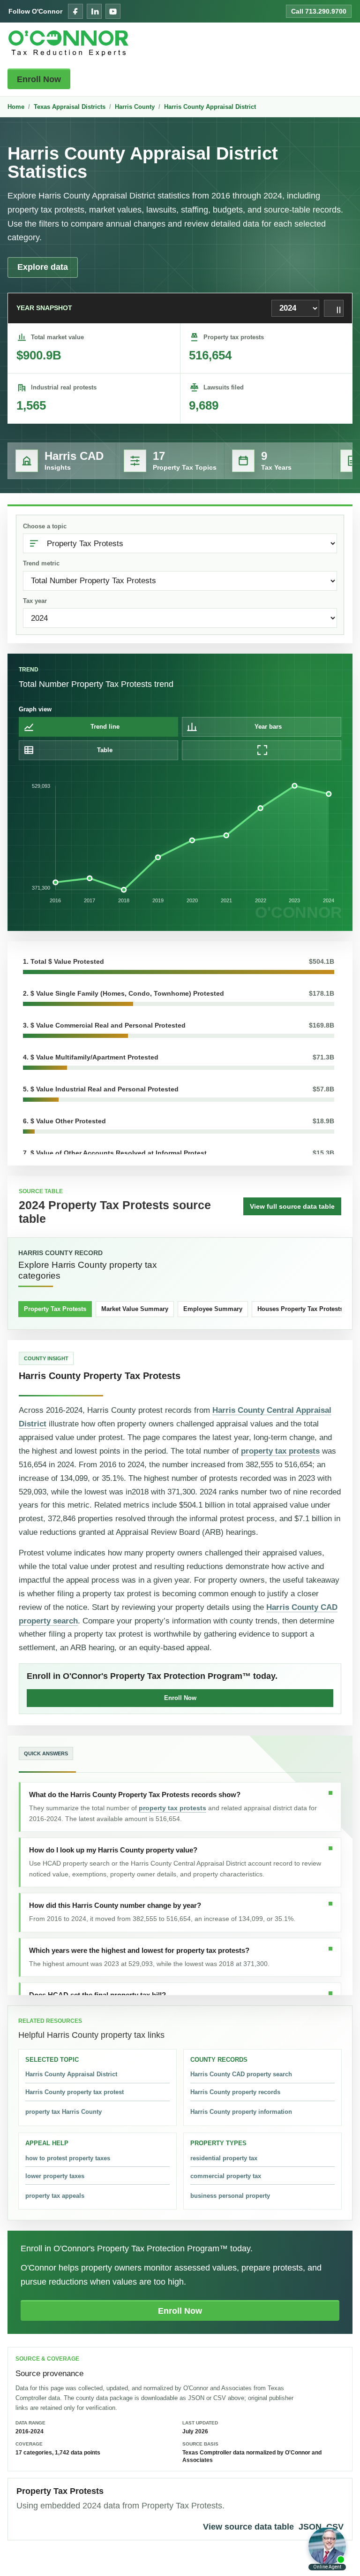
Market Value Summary (135, 1309)
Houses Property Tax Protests (300, 1309)
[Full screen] (262, 750)
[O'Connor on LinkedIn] (94, 11)
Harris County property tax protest (75, 2092)
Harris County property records (235, 2092)
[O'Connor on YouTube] (113, 11)
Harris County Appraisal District (210, 107)
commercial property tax (226, 2176)
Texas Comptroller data (214, 2453)
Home (16, 107)
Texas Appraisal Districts (70, 107)
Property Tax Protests (55, 1309)
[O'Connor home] (68, 43)
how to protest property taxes (68, 2158)
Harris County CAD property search (241, 2074)
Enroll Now (39, 79)
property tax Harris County (64, 2112)
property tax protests (280, 1451)
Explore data (43, 267)
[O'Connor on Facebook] (75, 11)
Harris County (135, 107)
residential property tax (224, 2158)
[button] (179, 965)
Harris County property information (241, 2112)
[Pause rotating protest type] (334, 308)
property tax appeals (55, 2196)
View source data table (248, 2527)
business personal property (230, 2196)
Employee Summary (213, 1309)
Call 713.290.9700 (319, 11)
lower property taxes (55, 2176)
